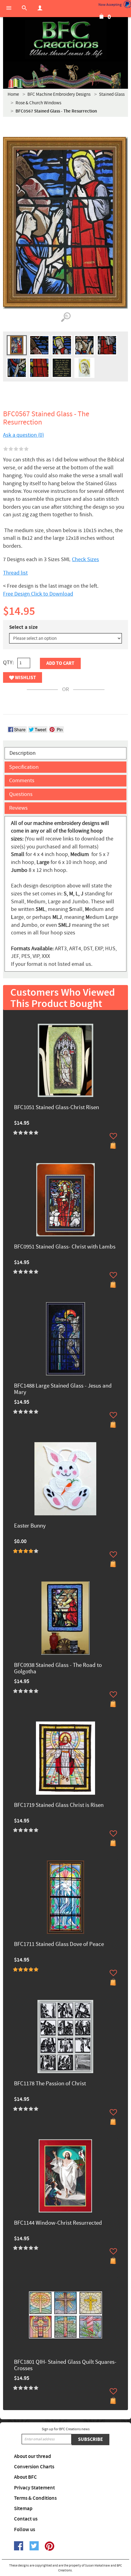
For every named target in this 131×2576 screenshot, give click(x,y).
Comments (22, 781)
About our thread (33, 2456)
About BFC (25, 2477)
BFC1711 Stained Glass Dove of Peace (59, 1945)
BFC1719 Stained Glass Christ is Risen (59, 1806)
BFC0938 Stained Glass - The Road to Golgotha (58, 1669)
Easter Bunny (30, 1526)
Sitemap (23, 2509)
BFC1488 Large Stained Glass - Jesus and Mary (63, 1389)
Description (23, 753)
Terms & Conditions (35, 2498)
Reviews (18, 808)
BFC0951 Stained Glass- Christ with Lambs (65, 1247)
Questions (21, 794)
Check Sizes (85, 559)
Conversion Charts (34, 2467)
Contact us (26, 2519)
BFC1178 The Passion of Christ (50, 2084)
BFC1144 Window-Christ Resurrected (58, 2223)
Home (13, 94)
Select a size (23, 627)
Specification (24, 767)
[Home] (65, 40)
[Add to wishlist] (113, 1136)
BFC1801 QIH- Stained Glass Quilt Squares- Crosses (65, 2366)
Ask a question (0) (23, 435)
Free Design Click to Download (38, 594)
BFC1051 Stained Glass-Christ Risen (57, 1108)
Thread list (15, 573)
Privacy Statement (34, 2488)
